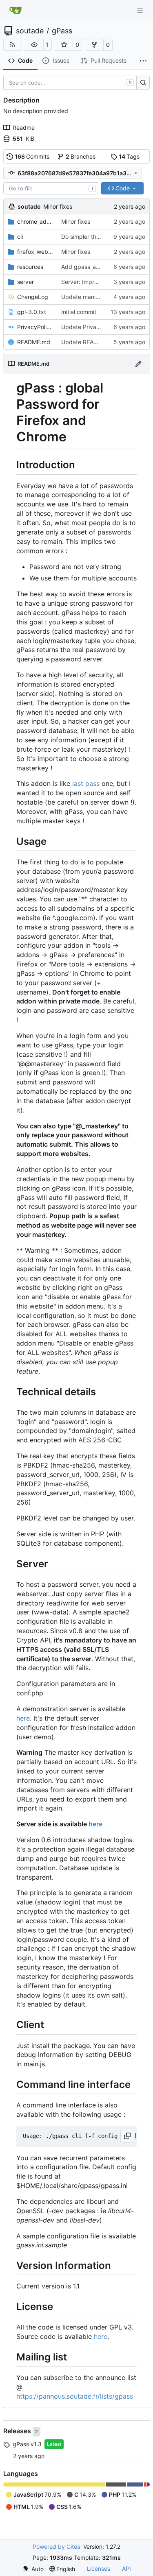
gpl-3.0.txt (32, 312)
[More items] (143, 61)
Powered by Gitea (57, 2547)
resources (30, 267)
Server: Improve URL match (98, 282)
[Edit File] (138, 363)
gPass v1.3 (27, 2444)
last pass (86, 783)
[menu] (33, 2569)
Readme (24, 128)
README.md (34, 342)
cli (20, 237)
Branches (81, 156)
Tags (129, 156)
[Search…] (143, 83)
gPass (62, 31)
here (23, 1718)
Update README (83, 342)
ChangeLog (33, 297)
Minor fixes (58, 206)
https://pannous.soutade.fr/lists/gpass (75, 2396)
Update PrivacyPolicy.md (95, 327)
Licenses (99, 2568)
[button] (34, 45)
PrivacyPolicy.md (35, 327)
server (25, 282)
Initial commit (79, 312)
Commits (32, 156)
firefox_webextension (35, 252)
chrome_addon (35, 221)
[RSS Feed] (13, 45)
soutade (30, 31)
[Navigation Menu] (141, 10)
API (126, 2568)
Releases (18, 2431)
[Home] (16, 10)
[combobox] (51, 188)
